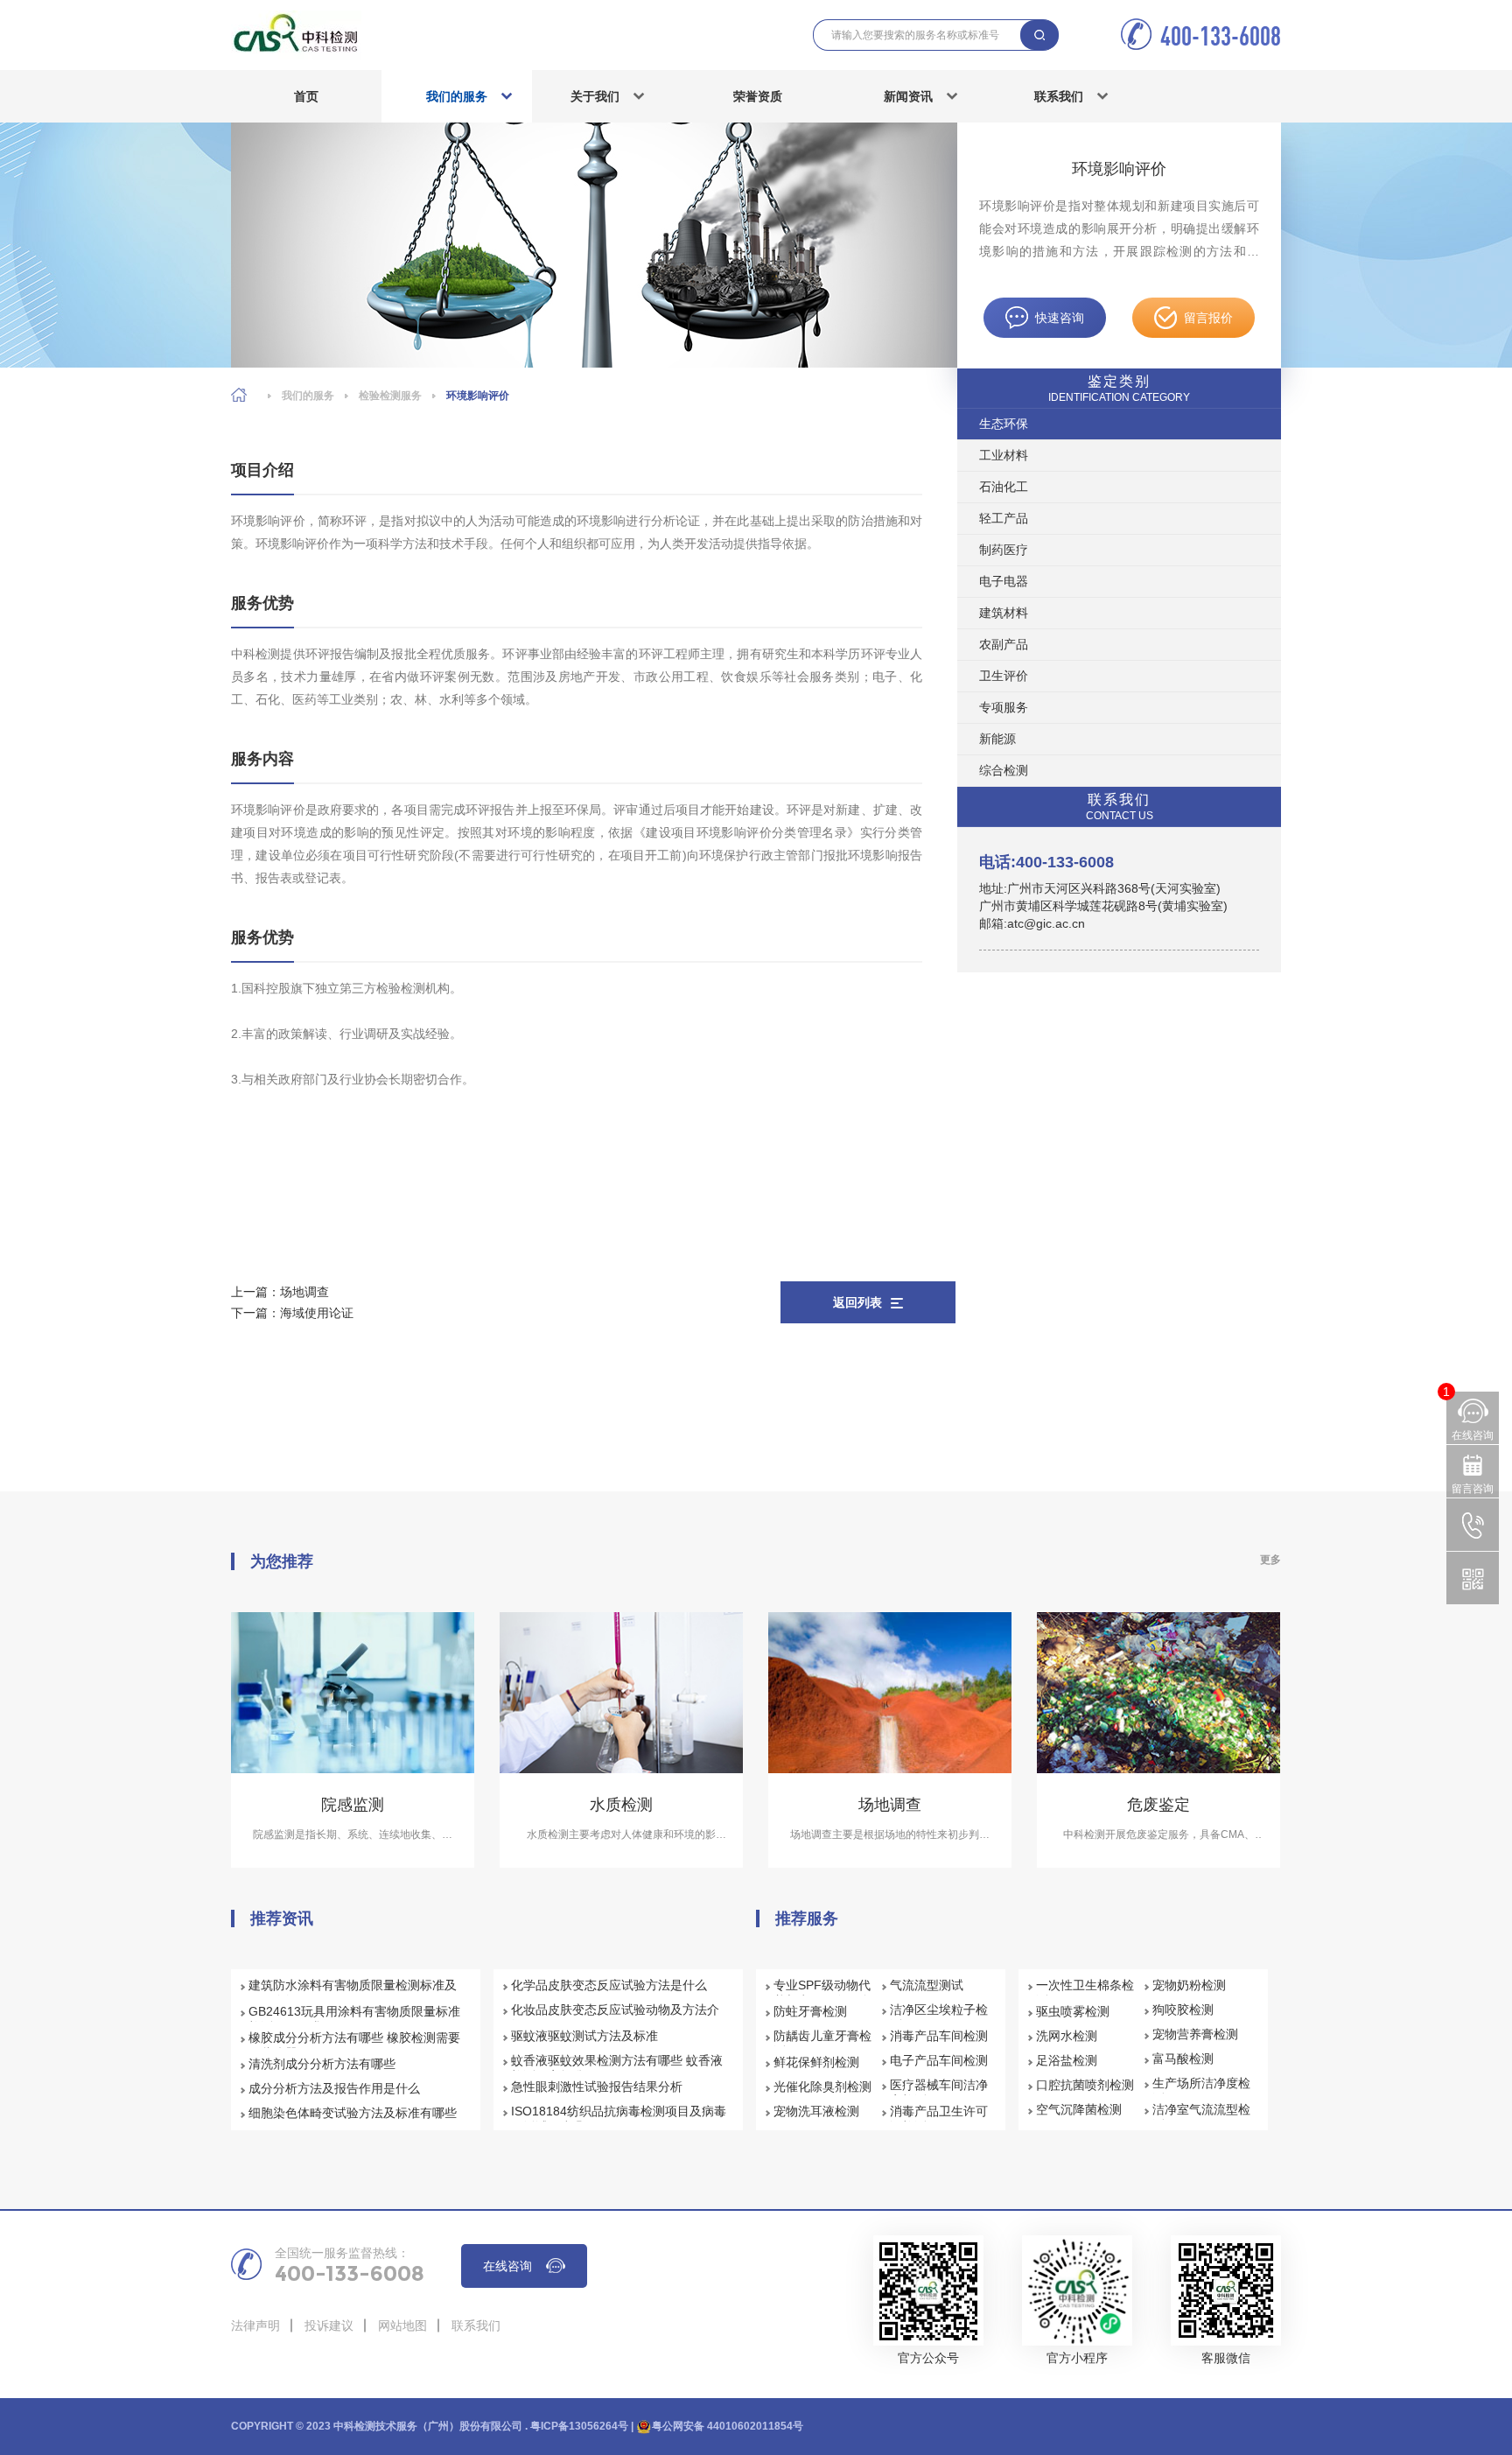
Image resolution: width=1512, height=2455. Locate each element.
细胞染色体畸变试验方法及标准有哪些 (353, 2113)
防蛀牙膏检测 (810, 2011)
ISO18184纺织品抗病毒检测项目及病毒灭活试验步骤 (619, 2119)
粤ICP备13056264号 (579, 2426)
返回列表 (857, 1302)
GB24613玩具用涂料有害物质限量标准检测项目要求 (354, 2019)
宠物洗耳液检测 (816, 2111)
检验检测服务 (390, 396)
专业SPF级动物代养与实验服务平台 (822, 1993)
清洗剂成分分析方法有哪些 (322, 2064)
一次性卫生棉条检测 (1085, 1993)
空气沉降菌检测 (1079, 2109)
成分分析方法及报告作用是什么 (334, 2088)
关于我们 (595, 96)
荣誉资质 (758, 96)
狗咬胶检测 (1183, 2010)
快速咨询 (1060, 318)
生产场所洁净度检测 (1201, 2091)
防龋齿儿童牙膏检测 (822, 2044)
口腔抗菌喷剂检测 (1085, 2085)
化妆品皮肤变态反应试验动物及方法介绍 (615, 2017)
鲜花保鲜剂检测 (816, 2062)
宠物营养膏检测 (1195, 2034)
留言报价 (1208, 318)
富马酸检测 (1183, 2059)
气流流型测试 (927, 1985)
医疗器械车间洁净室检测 (939, 2093)
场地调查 (304, 1292)
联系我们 (1059, 96)
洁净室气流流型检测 (1201, 2117)
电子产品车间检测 (939, 2060)
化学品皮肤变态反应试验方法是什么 (609, 1985)
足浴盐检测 (1067, 2060)
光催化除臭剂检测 (822, 2087)
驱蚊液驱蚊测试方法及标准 (584, 2036)
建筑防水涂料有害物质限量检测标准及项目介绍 (353, 1993)
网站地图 (402, 2325)
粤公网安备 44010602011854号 (728, 2426)
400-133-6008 (1221, 35)
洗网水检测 (1067, 2036)
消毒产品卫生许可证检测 (939, 2119)
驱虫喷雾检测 (1073, 2011)
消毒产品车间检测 (939, 2036)
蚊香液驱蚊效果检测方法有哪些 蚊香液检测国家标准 (617, 2068)
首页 (306, 96)
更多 (1270, 1560)
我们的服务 (457, 96)
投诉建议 (329, 2325)
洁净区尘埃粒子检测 (939, 2017)
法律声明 (255, 2325)
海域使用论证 (317, 1313)
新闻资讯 (908, 96)
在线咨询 (507, 2266)
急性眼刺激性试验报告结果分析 (597, 2087)
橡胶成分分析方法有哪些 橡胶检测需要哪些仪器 (354, 2045)
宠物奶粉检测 (1189, 1985)
